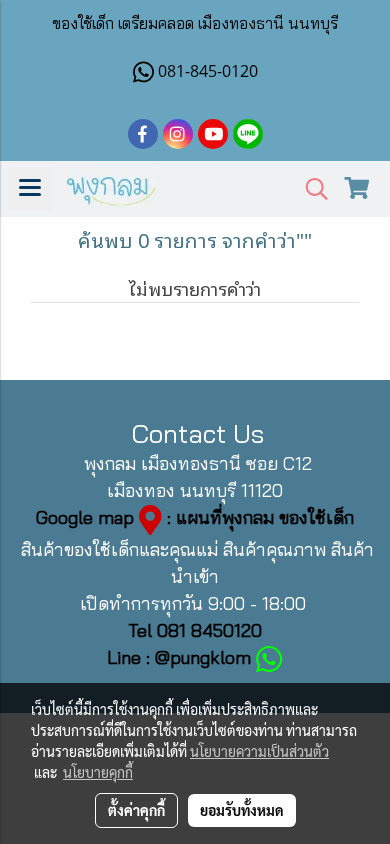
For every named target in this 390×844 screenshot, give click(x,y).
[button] (310, 189)
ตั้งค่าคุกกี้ (136, 810)
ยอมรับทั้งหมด (242, 810)
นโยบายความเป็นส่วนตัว (259, 751)
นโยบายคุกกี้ (98, 772)
